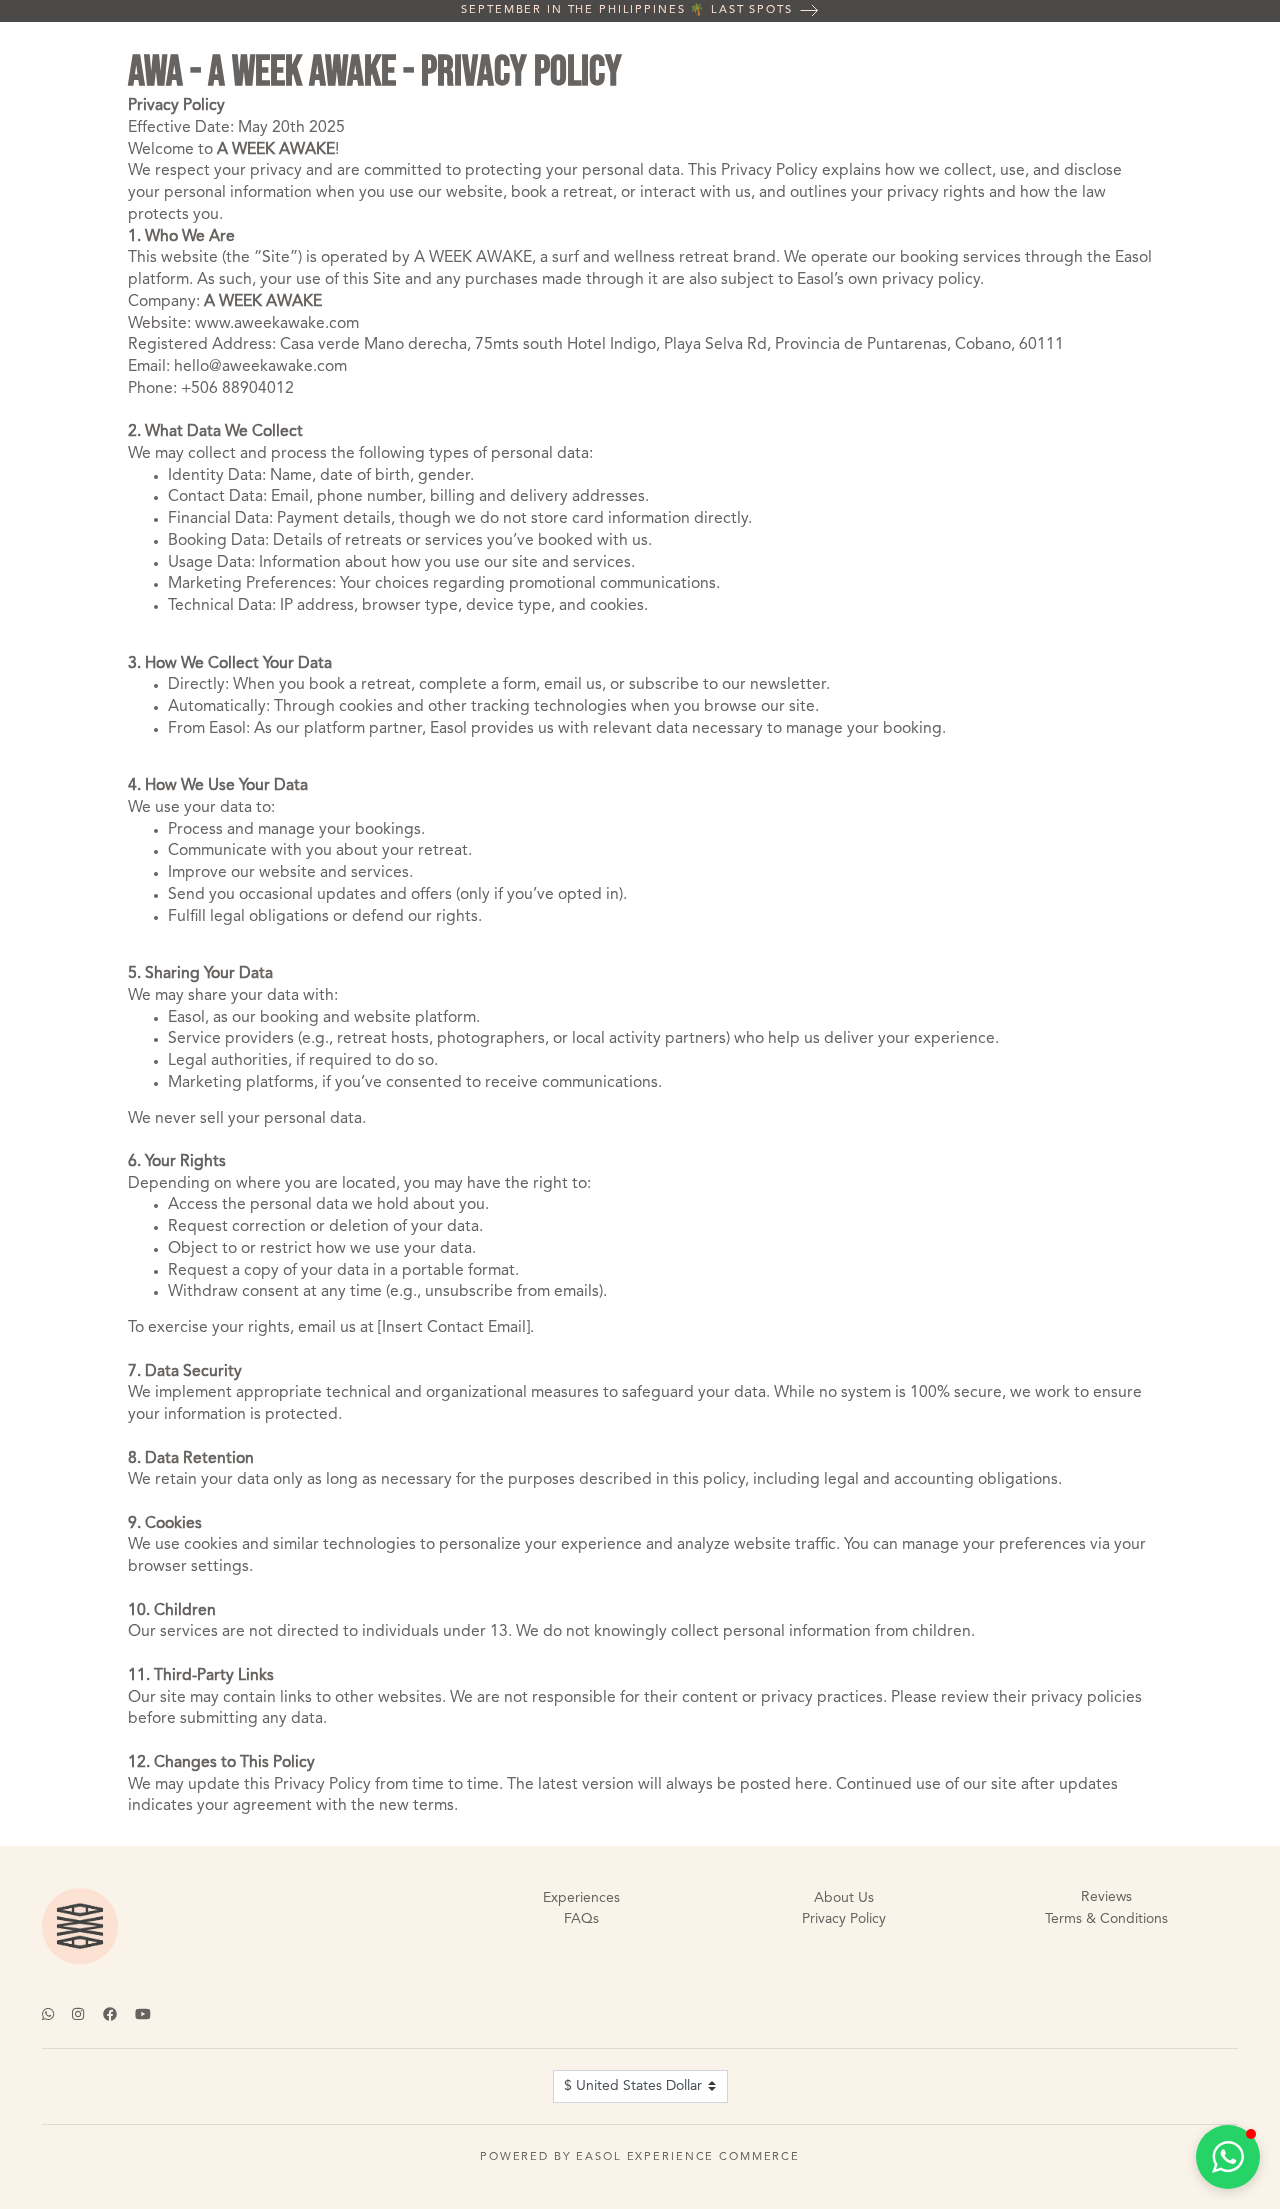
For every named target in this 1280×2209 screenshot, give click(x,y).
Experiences (581, 1898)
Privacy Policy (844, 1919)
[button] (1228, 2157)
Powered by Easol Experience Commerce (640, 2157)
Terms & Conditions (1106, 1919)
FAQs (581, 1919)
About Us (844, 1898)
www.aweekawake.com (277, 324)
